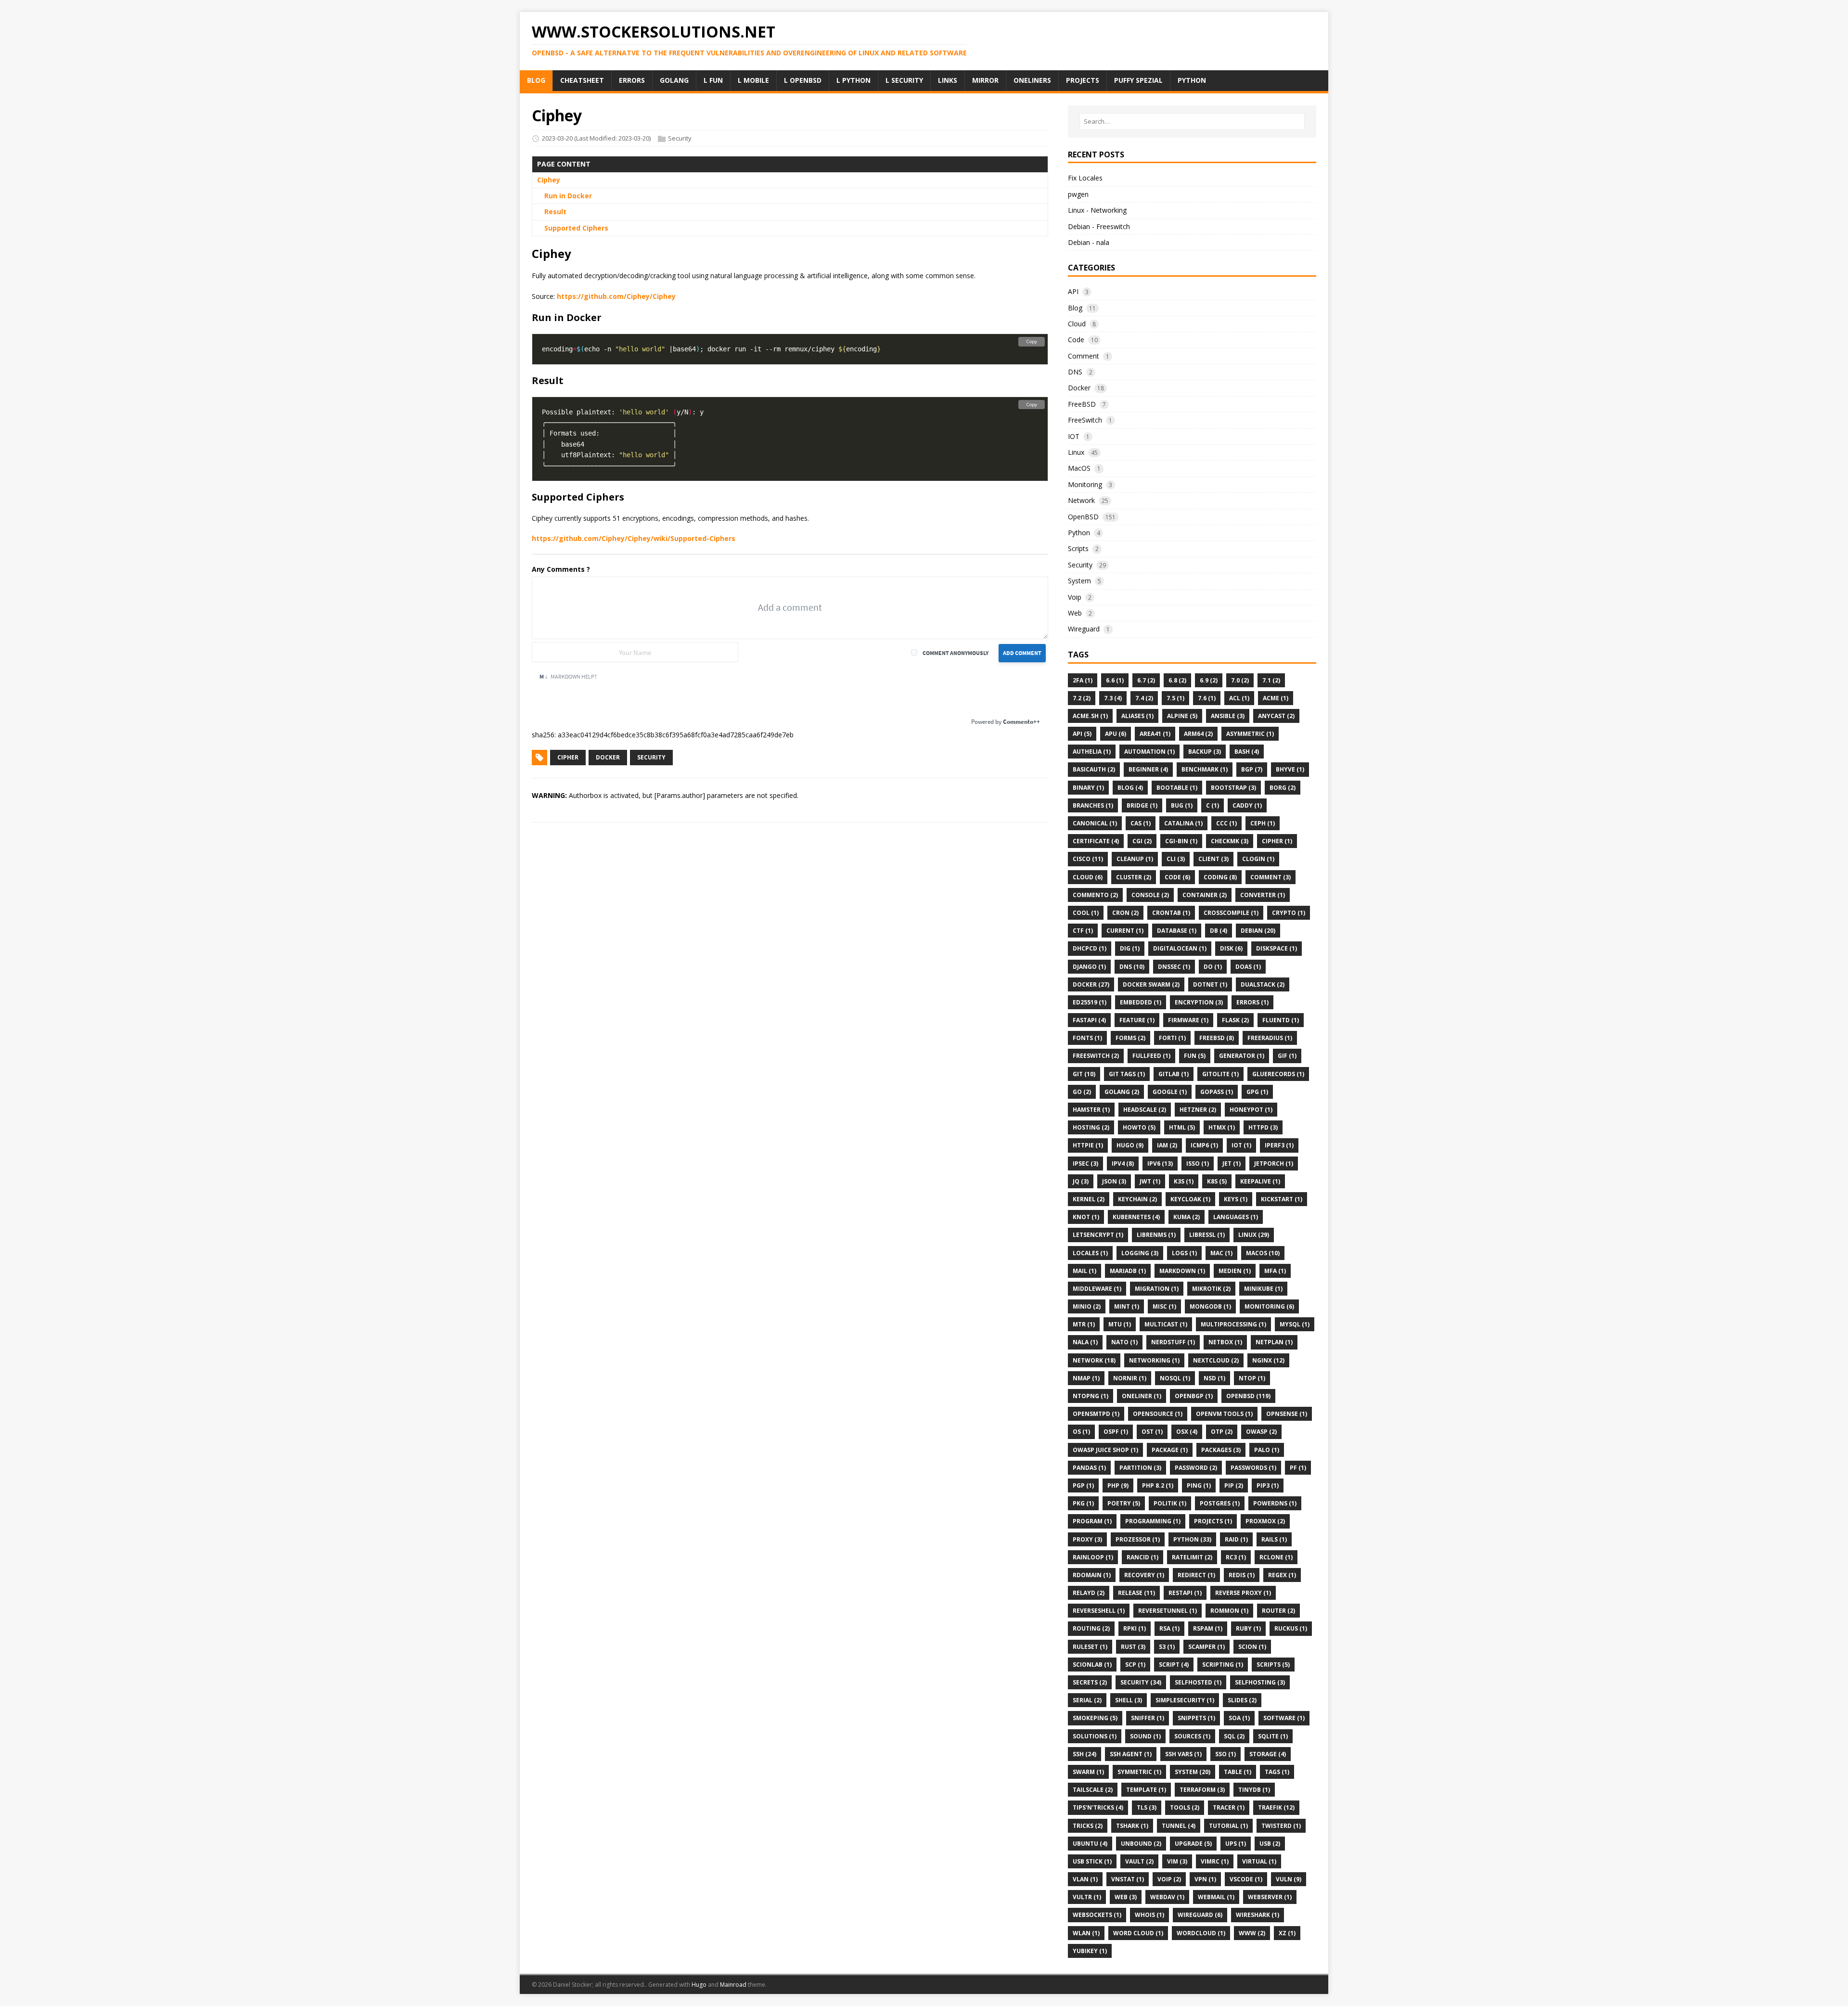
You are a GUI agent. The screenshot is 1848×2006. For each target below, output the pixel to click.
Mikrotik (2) (1211, 1289)
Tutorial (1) (1228, 1826)
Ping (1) (1199, 1485)
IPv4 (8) (1123, 1164)
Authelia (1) (1092, 752)
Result (555, 212)
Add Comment (1022, 653)
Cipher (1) (1277, 841)
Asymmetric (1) (1250, 734)
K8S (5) (1217, 1181)
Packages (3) (1221, 1450)
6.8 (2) (1177, 680)
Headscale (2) (1145, 1110)
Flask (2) (1235, 1020)
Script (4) (1174, 1665)
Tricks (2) (1088, 1826)
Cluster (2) (1134, 877)
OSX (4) (1187, 1432)
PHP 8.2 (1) (1158, 1485)
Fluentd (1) (1281, 1020)
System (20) (1193, 1772)
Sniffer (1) (1148, 1718)
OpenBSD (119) (1248, 1396)
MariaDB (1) (1128, 1271)
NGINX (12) (1268, 1360)
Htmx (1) (1222, 1127)
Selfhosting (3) (1260, 1682)
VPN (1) (1205, 1879)
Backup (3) (1205, 752)
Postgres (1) (1220, 1503)
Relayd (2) (1089, 1593)
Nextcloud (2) (1216, 1360)
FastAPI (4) (1089, 1020)
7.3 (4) (1113, 698)
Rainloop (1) (1093, 1557)
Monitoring (1085, 484)
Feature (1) (1137, 1020)
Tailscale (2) (1093, 1790)
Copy (1032, 341)
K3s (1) (1184, 1181)
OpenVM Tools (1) (1224, 1414)
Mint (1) (1127, 1306)
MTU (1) (1120, 1324)
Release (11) (1136, 1593)
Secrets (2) (1090, 1682)
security (651, 757)
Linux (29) (1254, 1235)
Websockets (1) (1097, 1915)
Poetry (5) (1124, 1503)
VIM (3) (1177, 1861)
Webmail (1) (1216, 1897)
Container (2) (1205, 895)
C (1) (1213, 805)
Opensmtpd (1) (1096, 1414)
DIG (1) (1130, 948)
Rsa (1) (1169, 1628)
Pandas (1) (1089, 1468)
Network (1081, 500)
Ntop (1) (1252, 1378)
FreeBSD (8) (1217, 1038)
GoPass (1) (1217, 1092)
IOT (1074, 436)
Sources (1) (1192, 1736)
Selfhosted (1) (1198, 1682)
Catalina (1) (1183, 823)
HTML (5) (1182, 1127)
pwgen (1078, 194)
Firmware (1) (1188, 1020)
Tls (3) (1147, 1807)
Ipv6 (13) (1160, 1164)
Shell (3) (1129, 1700)
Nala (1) (1085, 1342)
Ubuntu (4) (1090, 1844)
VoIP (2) (1169, 1879)
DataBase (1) (1177, 931)
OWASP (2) (1261, 1432)
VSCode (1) (1246, 1879)
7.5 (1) (1175, 698)
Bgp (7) (1252, 769)
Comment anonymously (956, 653)
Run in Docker (568, 196)
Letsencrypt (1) (1098, 1235)
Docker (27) (1091, 984)
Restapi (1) (1185, 1593)
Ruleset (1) (1090, 1647)
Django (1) (1089, 967)
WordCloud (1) (1201, 1933)
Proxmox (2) (1265, 1521)
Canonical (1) (1095, 823)
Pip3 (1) (1268, 1485)
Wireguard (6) (1200, 1915)
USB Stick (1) (1092, 1861)
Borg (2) (1283, 788)
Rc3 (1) (1236, 1557)
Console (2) (1150, 895)
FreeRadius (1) (1270, 1038)
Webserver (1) (1270, 1897)
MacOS (1079, 468)
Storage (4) (1268, 1754)
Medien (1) (1235, 1271)
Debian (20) (1258, 931)
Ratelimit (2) (1192, 1557)
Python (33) (1192, 1539)
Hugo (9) (1130, 1145)
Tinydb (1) (1254, 1790)
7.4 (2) (1144, 698)
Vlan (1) (1085, 1879)
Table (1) (1238, 1772)
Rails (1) (1274, 1539)
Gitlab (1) (1174, 1074)
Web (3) (1126, 1897)
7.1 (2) (1271, 680)
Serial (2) (1087, 1700)
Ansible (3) (1228, 716)
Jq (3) (1081, 1181)
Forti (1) (1172, 1038)
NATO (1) (1124, 1342)
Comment (1084, 356)
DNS (1075, 372)
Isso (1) (1198, 1164)
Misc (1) (1164, 1306)
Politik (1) (1170, 1503)
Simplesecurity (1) (1185, 1700)
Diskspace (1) (1277, 948)
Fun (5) (1195, 1056)
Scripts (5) (1273, 1665)
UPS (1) (1236, 1844)
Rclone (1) (1276, 1557)
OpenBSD (1083, 517)
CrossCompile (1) (1231, 913)
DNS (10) (1132, 967)
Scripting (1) (1223, 1665)
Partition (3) (1140, 1468)
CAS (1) (1141, 823)
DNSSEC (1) (1174, 967)
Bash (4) (1247, 752)
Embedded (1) (1141, 1002)
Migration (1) (1157, 1289)
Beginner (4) (1148, 769)
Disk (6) (1231, 948)
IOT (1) (1241, 1145)
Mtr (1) (1084, 1324)
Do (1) (1213, 967)
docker (608, 757)
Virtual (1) (1259, 1861)
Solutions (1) (1095, 1736)
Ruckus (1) (1291, 1628)
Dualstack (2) (1263, 984)
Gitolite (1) (1220, 1074)
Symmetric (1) (1139, 1772)
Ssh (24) (1084, 1754)
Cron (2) (1125, 913)
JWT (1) (1150, 1181)
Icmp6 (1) (1204, 1145)
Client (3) (1213, 859)
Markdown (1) (1182, 1271)
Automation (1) (1149, 752)
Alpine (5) (1182, 716)
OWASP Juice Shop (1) (1105, 1450)
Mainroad (733, 1985)
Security (680, 138)
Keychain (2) (1137, 1199)
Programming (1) (1153, 1521)
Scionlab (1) (1092, 1665)
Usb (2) (1270, 1844)
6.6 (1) (1115, 680)
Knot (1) (1086, 1217)
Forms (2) (1130, 1038)
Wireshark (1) (1258, 1915)
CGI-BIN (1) (1181, 841)
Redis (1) (1242, 1575)
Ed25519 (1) (1090, 1002)
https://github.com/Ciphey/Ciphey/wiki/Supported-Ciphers (634, 538)
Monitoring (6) (1269, 1306)
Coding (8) (1220, 877)
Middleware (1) (1097, 1289)
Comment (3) (1270, 877)
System (1079, 581)
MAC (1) (1221, 1253)
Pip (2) (1234, 1485)
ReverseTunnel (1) (1168, 1611)
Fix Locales (1085, 178)
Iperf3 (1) (1279, 1145)
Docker (1079, 388)
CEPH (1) (1263, 823)
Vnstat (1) (1128, 1879)
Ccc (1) (1226, 823)
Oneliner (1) (1142, 1396)
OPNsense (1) (1287, 1414)
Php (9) (1118, 1485)
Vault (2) (1139, 1861)
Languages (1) (1236, 1217)
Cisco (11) (1088, 859)
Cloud (1077, 324)
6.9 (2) (1209, 680)
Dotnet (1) (1210, 984)
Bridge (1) (1142, 805)
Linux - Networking (1097, 210)
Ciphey (549, 180)
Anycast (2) (1276, 716)
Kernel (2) (1089, 1199)
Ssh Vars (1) (1183, 1754)
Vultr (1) (1087, 1897)
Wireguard (1084, 629)
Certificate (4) (1096, 841)
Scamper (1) (1206, 1647)
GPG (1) (1257, 1092)
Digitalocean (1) (1180, 948)
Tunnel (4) (1179, 1826)
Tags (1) (1277, 1772)
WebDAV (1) (1167, 1897)
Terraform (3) (1202, 1790)
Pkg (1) (1083, 1503)
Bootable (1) (1177, 788)
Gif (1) (1287, 1056)
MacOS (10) (1263, 1253)
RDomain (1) (1092, 1575)
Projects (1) (1213, 1521)
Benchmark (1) (1205, 769)
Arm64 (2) (1198, 734)
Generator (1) (1242, 1056)
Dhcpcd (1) (1090, 948)
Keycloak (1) (1190, 1199)
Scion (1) (1252, 1647)
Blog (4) (1130, 788)
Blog (1075, 308)
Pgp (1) (1083, 1485)
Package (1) (1170, 1450)
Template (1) (1146, 1790)
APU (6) (1116, 734)
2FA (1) (1083, 680)
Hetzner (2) (1198, 1110)
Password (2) (1196, 1468)
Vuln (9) (1289, 1879)
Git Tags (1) (1127, 1074)
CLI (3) (1176, 859)
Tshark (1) (1132, 1826)
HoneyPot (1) (1251, 1110)
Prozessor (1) (1138, 1539)
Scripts (1078, 548)
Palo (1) (1267, 1450)
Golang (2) (1122, 1092)
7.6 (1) (1207, 698)
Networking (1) (1154, 1360)
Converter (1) (1263, 895)
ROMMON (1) (1229, 1611)
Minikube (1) (1263, 1289)
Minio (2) (1087, 1306)
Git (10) (1084, 1074)
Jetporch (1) (1274, 1164)
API (1073, 291)
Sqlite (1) (1273, 1736)
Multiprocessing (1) (1233, 1324)
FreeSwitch (1085, 420)
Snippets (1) (1196, 1718)
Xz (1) (1287, 1933)
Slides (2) (1242, 1700)
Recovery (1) (1144, 1575)
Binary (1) (1088, 788)
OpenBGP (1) (1194, 1396)
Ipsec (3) (1085, 1164)
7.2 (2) (1082, 698)
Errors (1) (1252, 1002)
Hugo (699, 1985)
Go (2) (1082, 1092)
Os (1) (1081, 1432)
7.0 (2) (1240, 680)
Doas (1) (1248, 967)
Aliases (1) (1137, 716)
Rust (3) (1133, 1647)
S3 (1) (1167, 1647)
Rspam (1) (1208, 1628)
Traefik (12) (1276, 1807)
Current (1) (1125, 931)
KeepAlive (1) (1260, 1181)
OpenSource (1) (1158, 1414)
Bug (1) (1182, 805)
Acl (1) (1239, 698)
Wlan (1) (1086, 1933)
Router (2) (1278, 1611)
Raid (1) (1236, 1539)
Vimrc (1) (1215, 1861)
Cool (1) (1086, 913)
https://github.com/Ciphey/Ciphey (616, 296)
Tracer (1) (1229, 1807)
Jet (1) (1232, 1164)
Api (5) (1082, 734)
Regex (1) (1282, 1575)
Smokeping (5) (1095, 1718)
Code (1076, 340)
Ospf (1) (1116, 1432)
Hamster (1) (1091, 1110)
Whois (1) (1149, 1915)
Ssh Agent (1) (1131, 1754)
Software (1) (1284, 1718)
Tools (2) (1185, 1807)
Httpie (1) (1088, 1145)
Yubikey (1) (1090, 1951)
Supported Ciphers (576, 228)
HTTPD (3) (1263, 1127)
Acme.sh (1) (1090, 716)
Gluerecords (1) (1278, 1074)
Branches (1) (1093, 805)
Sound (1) (1145, 1736)
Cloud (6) (1088, 877)
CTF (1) (1083, 931)
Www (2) (1252, 1933)
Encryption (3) (1199, 1002)
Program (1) (1092, 1521)
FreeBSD (1082, 404)
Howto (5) (1139, 1127)
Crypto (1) (1289, 913)
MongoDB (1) (1210, 1306)
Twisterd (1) (1281, 1826)
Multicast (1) (1166, 1324)
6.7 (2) (1146, 680)
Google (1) (1170, 1092)
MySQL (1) (1295, 1324)
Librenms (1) (1156, 1235)
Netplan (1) (1274, 1342)
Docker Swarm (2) (1151, 984)
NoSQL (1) (1175, 1378)
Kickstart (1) (1282, 1199)
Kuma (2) (1187, 1217)
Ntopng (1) (1091, 1396)
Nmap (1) (1086, 1378)
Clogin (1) (1258, 859)
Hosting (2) (1091, 1127)
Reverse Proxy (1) (1243, 1593)
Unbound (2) (1141, 1844)
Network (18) (1094, 1360)
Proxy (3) (1087, 1539)
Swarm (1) (1088, 1772)
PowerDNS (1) (1275, 1503)
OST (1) (1152, 1432)
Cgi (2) (1142, 841)
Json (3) (1114, 1181)
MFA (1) (1275, 1271)
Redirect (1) (1196, 1575)
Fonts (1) (1087, 1038)
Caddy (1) (1247, 805)
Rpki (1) (1135, 1628)
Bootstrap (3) (1233, 788)
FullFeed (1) (1151, 1056)
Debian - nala (1089, 242)
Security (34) (1141, 1682)
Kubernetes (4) (1136, 1217)
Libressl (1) (1207, 1235)
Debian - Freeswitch (1099, 226)
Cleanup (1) (1135, 859)
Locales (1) (1090, 1253)
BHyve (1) (1290, 769)
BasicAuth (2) (1094, 769)
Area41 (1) (1155, 734)
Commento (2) (1095, 895)
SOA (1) (1239, 1718)
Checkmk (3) (1230, 841)
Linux (1076, 452)
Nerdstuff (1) (1173, 1342)
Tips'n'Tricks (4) (1098, 1807)
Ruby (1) (1248, 1628)
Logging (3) (1140, 1253)
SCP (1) (1135, 1665)
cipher (568, 757)
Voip (1075, 597)
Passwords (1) (1253, 1468)
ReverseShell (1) (1099, 1611)
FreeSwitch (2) (1096, 1056)
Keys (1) (1236, 1199)
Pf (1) (1298, 1468)
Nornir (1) (1130, 1378)
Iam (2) (1167, 1145)
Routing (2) (1091, 1628)
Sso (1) (1226, 1754)
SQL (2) (1234, 1736)
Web (1075, 613)
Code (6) (1177, 877)
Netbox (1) (1225, 1342)
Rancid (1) (1142, 1557)
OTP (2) (1222, 1432)
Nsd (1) (1214, 1378)
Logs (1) (1184, 1253)
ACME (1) (1276, 698)
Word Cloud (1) (1138, 1933)
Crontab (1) (1171, 913)
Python (1079, 533)
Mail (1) (1084, 1271)
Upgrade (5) (1193, 1844)
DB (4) (1219, 931)
